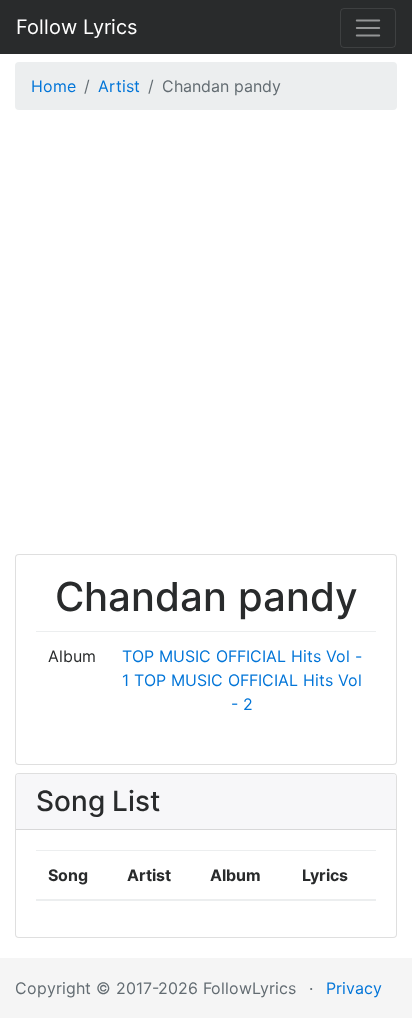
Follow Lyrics (76, 27)
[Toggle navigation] (368, 28)
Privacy (354, 988)
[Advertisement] (206, 337)
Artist (119, 86)
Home (53, 86)
